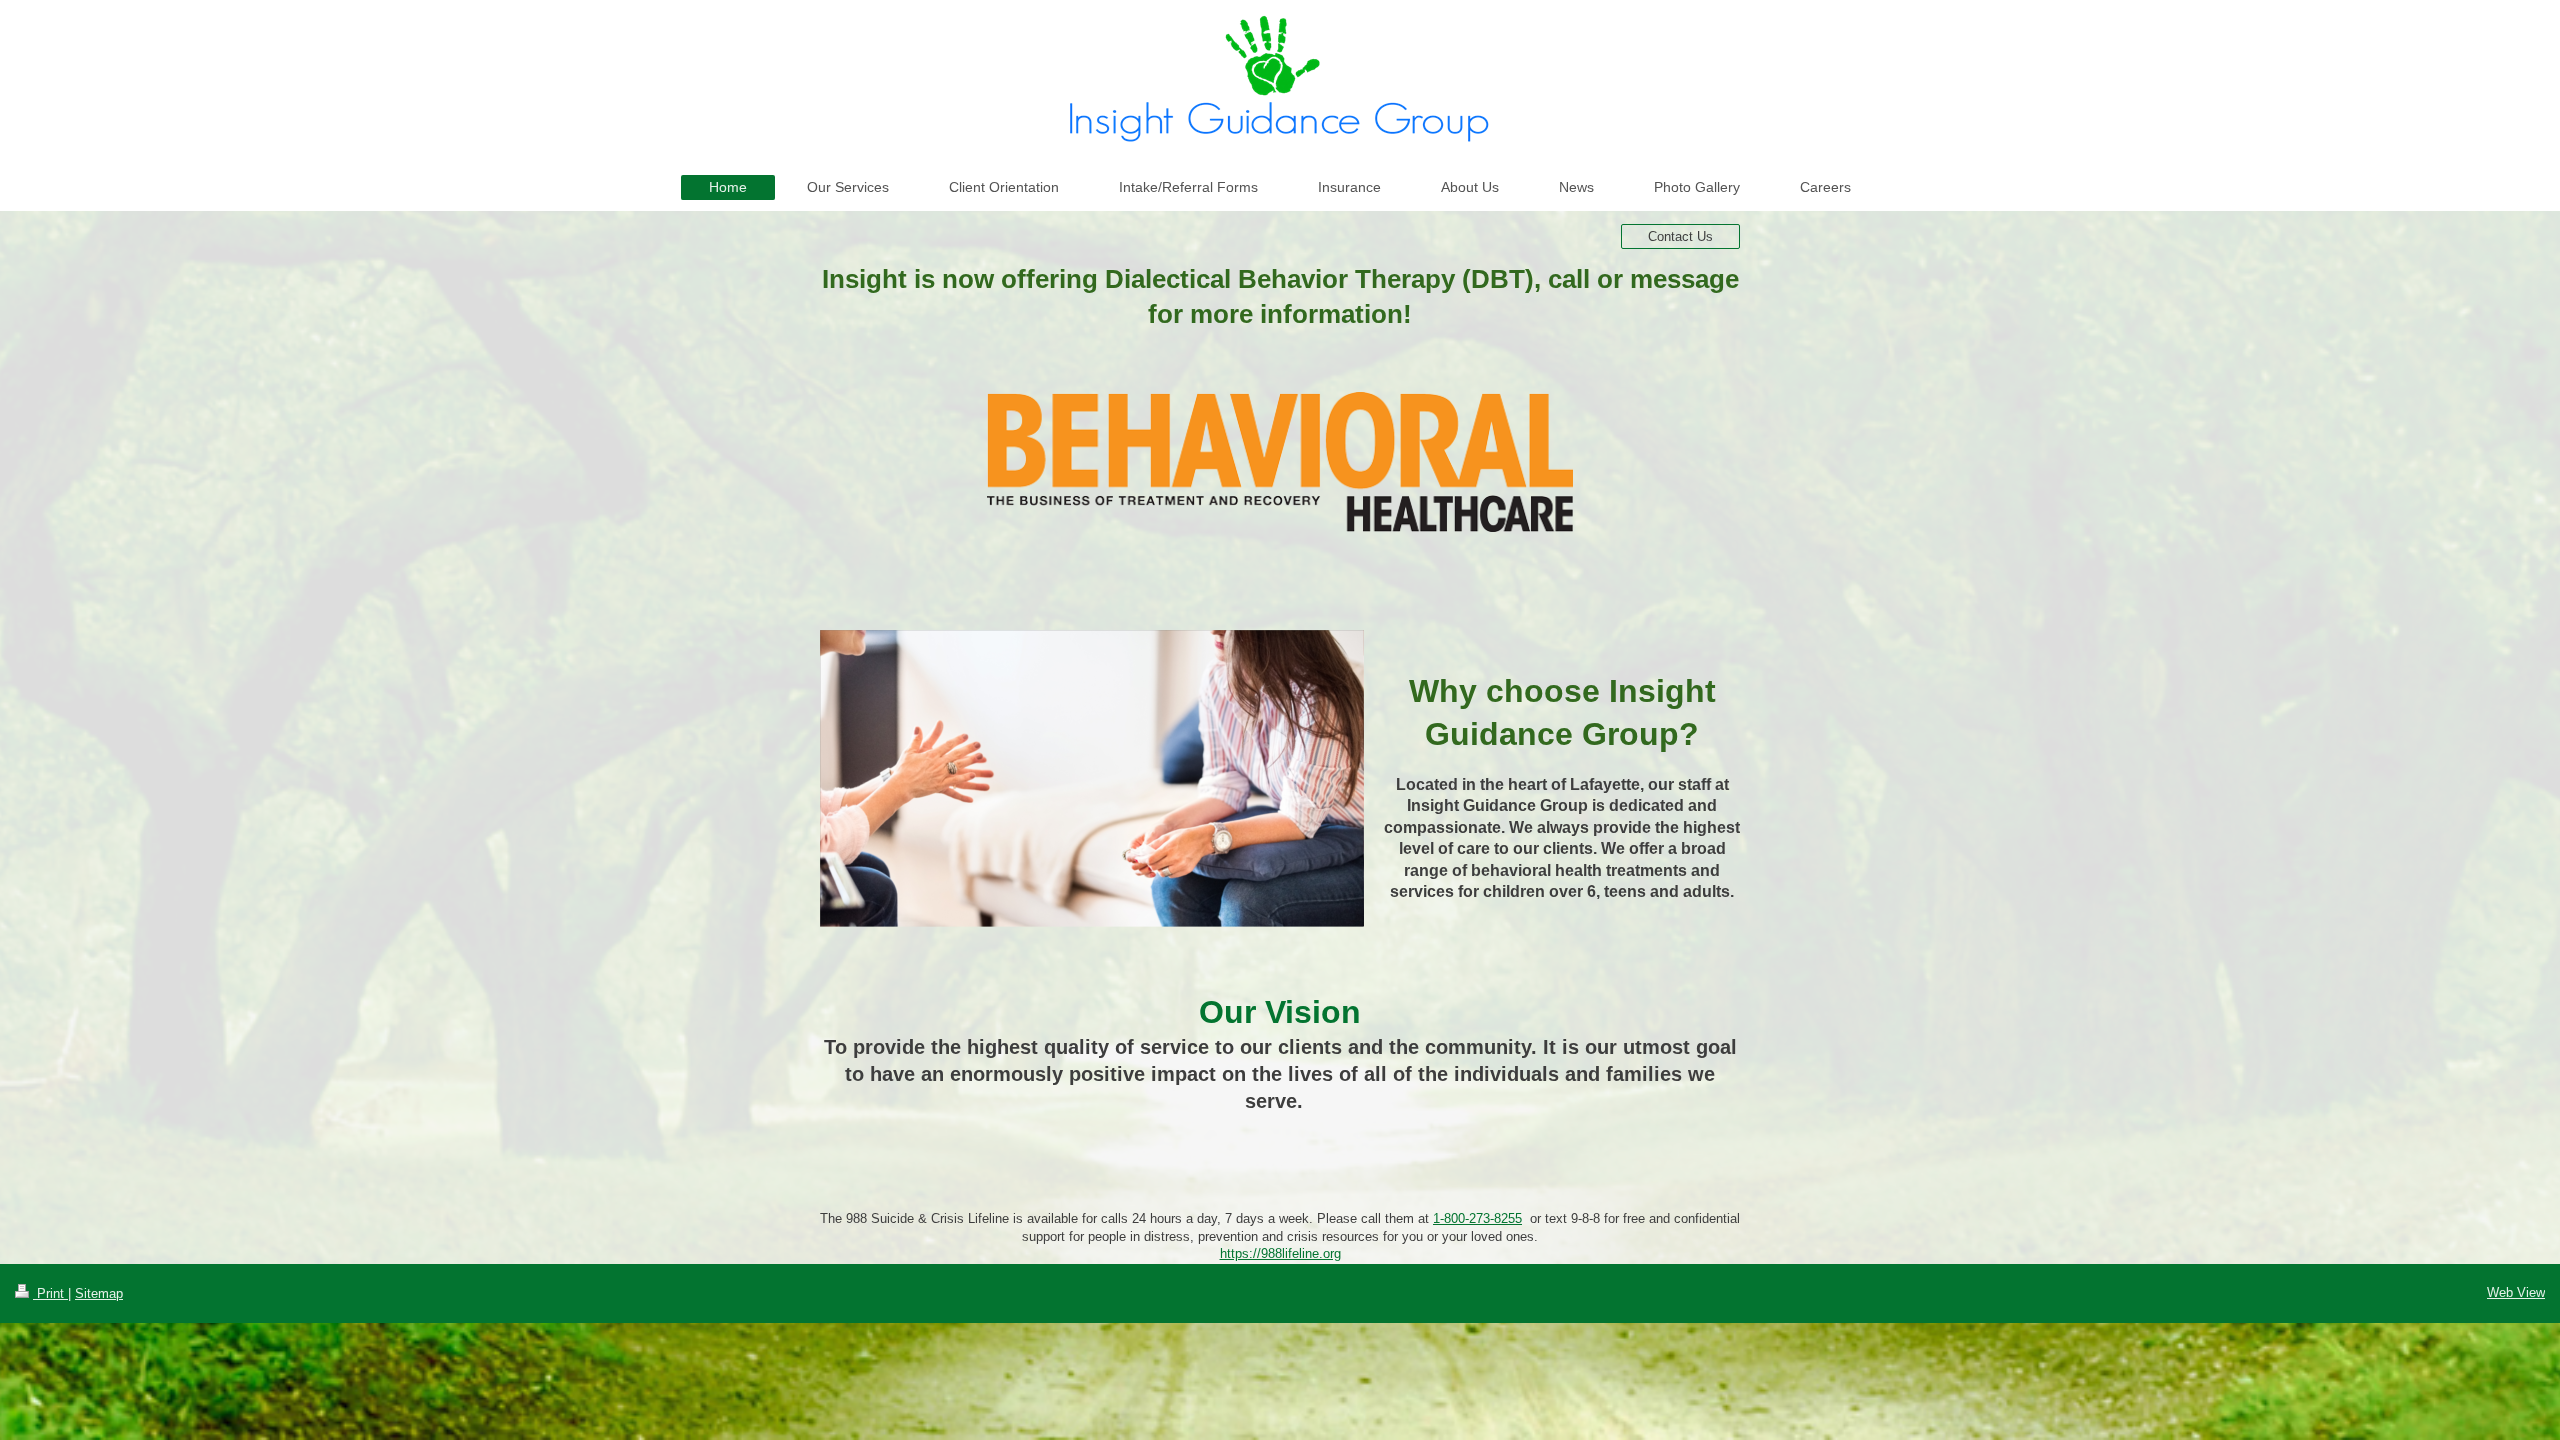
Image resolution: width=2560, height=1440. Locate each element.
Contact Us (1680, 236)
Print (50, 1293)
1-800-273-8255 (1477, 1218)
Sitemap (99, 1293)
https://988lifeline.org (1280, 1253)
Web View (2516, 1292)
